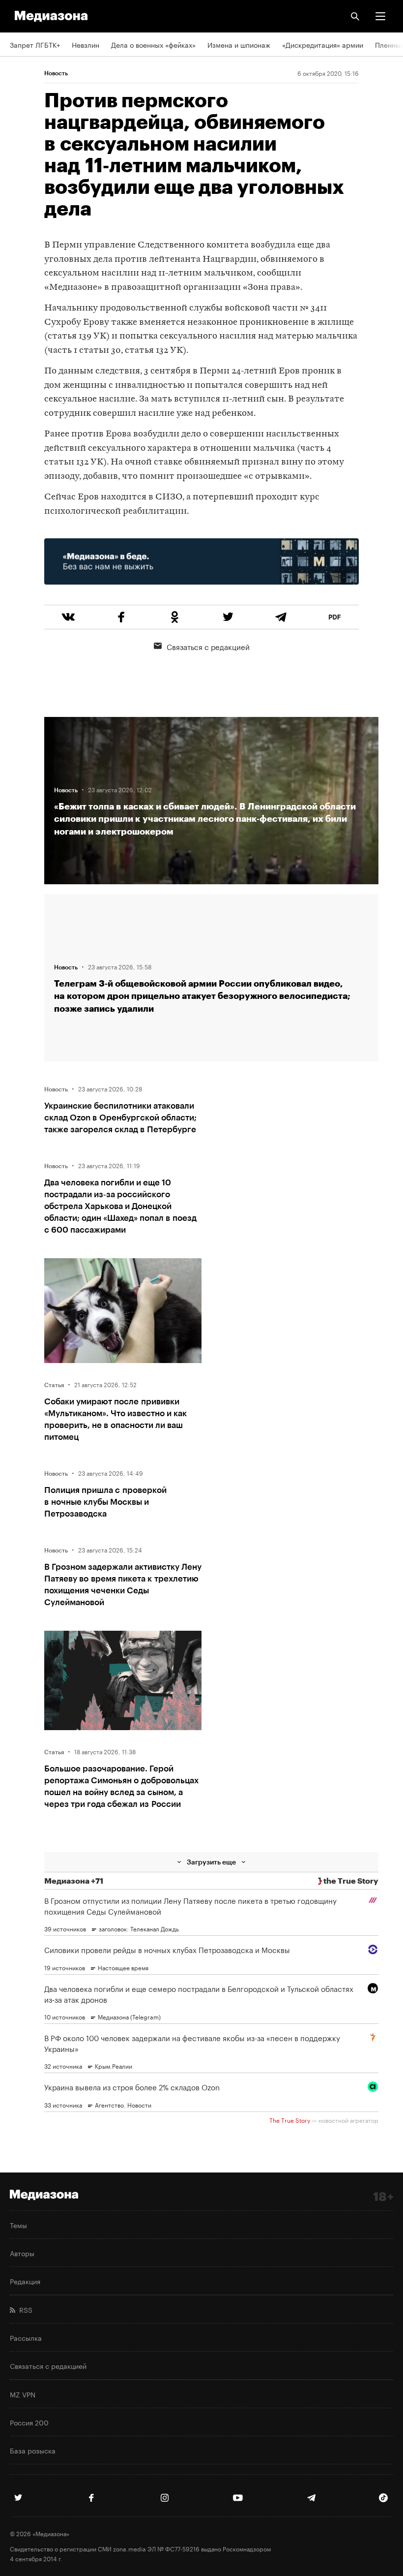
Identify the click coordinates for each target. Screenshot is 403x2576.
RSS (24, 2309)
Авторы (22, 2253)
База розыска (33, 2450)
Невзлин (86, 44)
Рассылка (26, 2337)
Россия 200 (29, 2422)
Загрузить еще (211, 1862)
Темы (18, 2225)
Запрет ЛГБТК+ (35, 44)
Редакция (25, 2281)
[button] (380, 16)
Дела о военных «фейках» (153, 44)
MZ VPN (23, 2394)
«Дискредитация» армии (323, 44)
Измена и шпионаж (239, 44)
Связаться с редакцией (208, 646)
